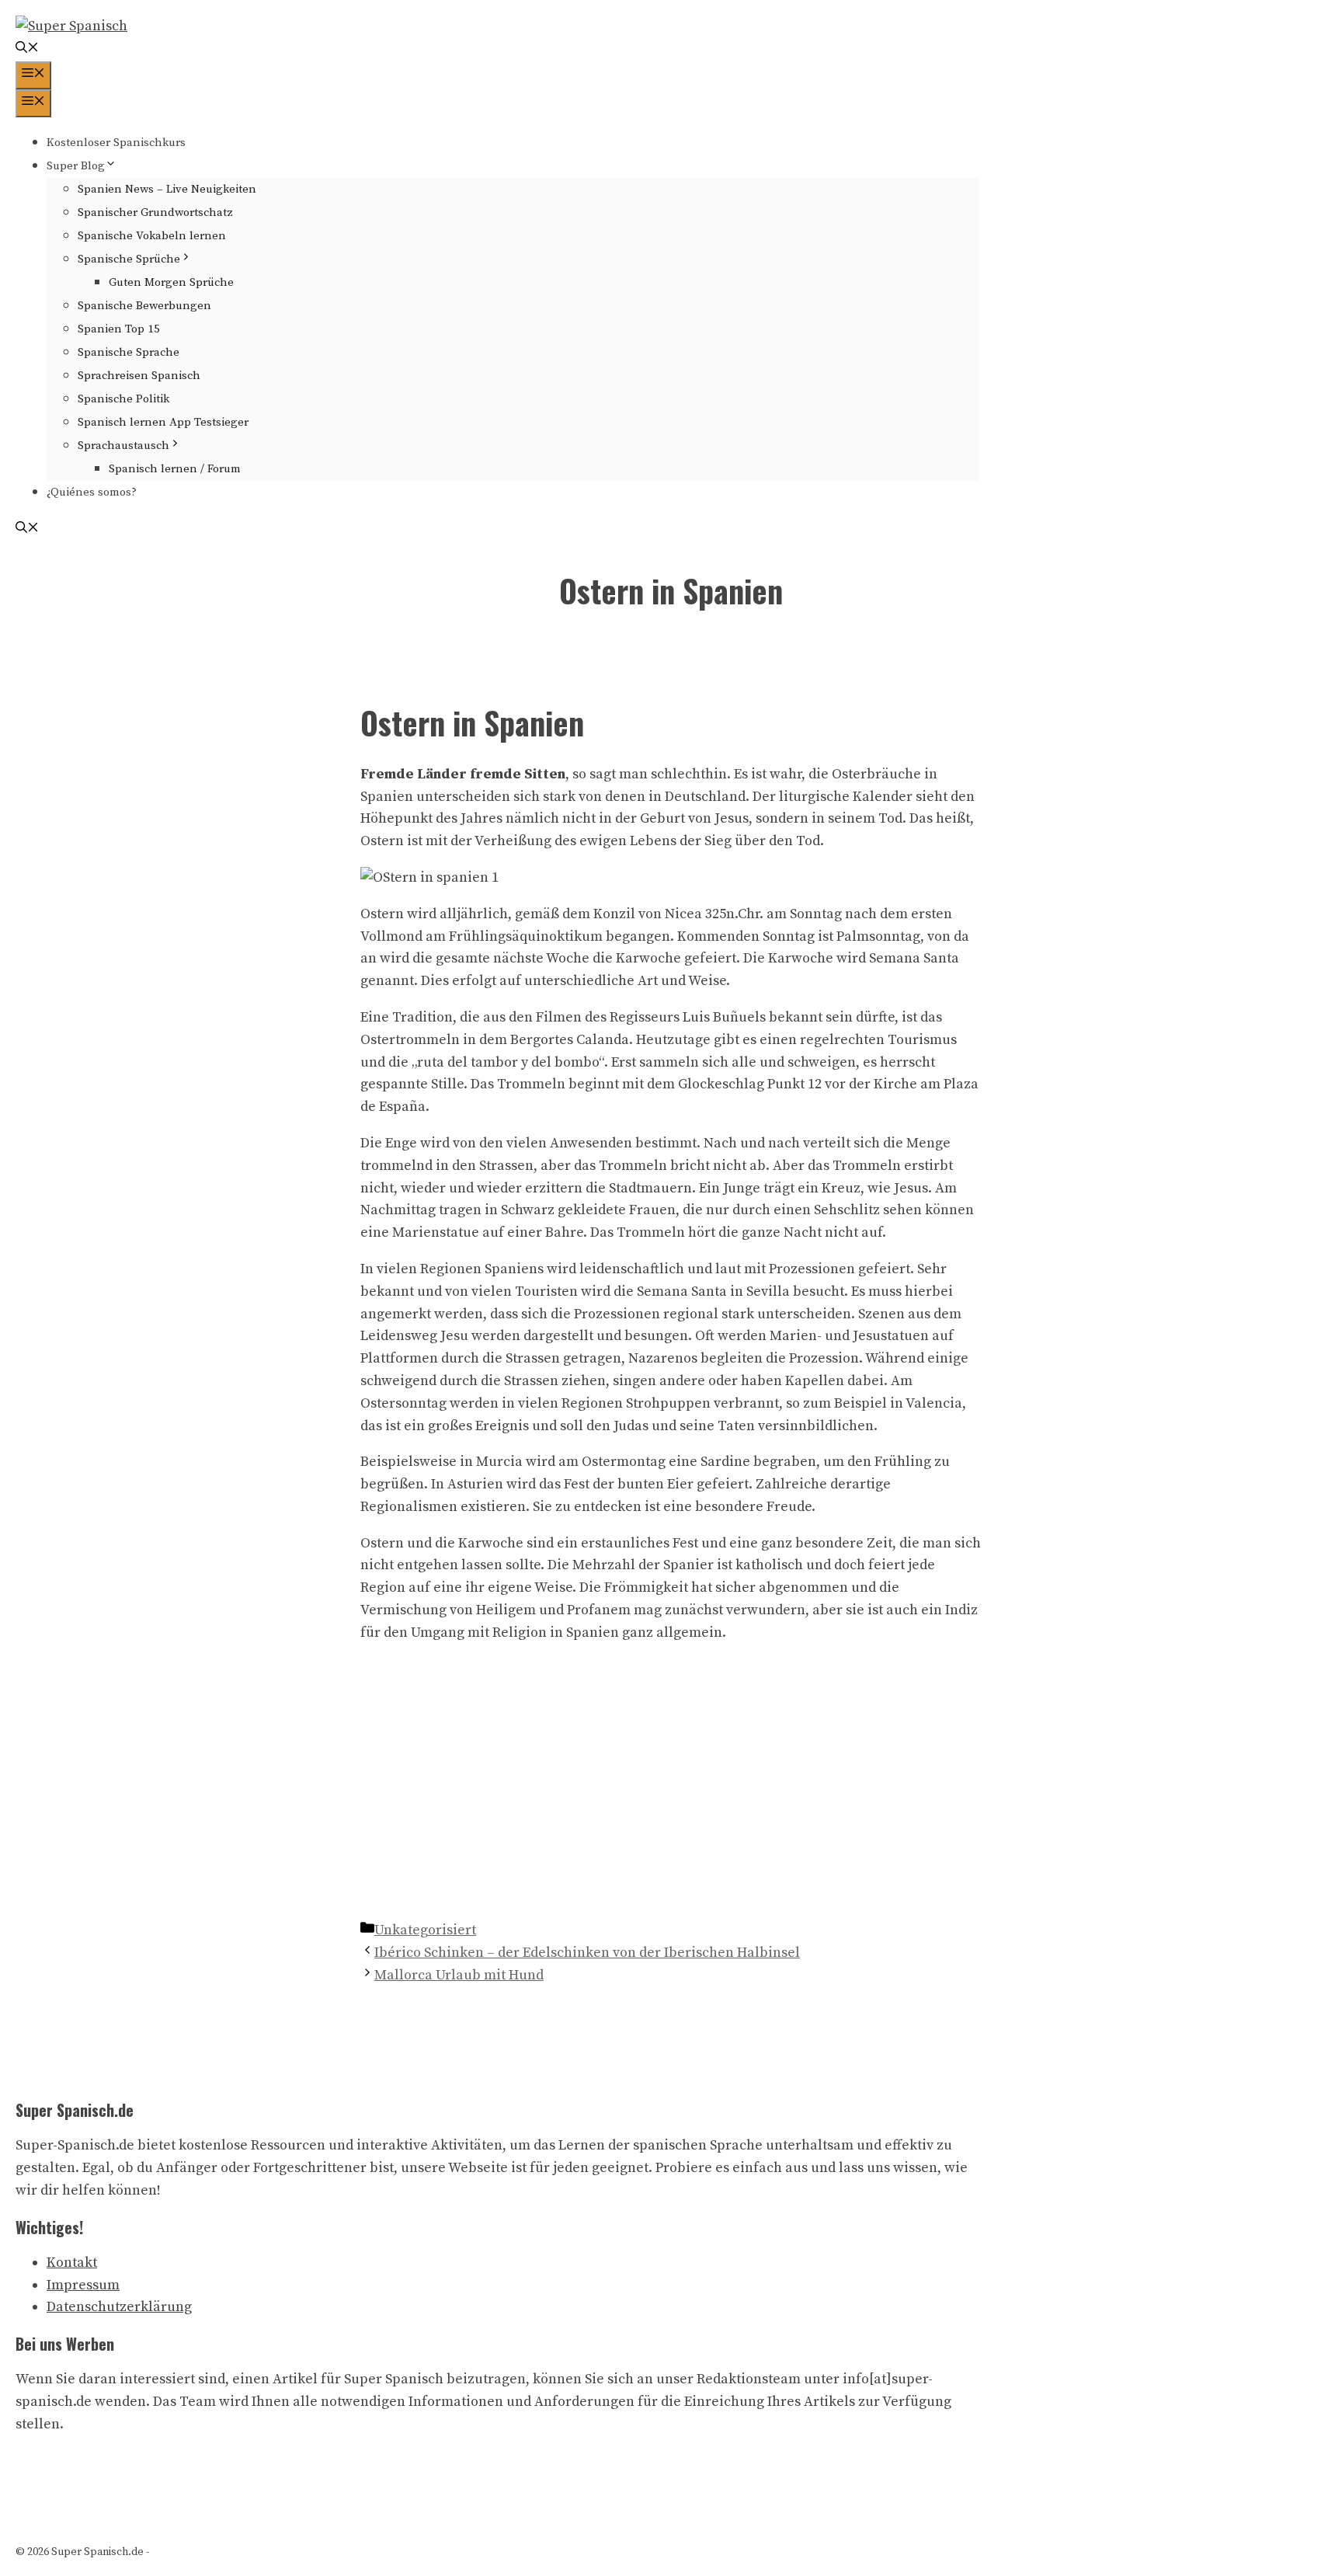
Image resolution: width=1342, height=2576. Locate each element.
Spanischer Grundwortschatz (155, 212)
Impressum (83, 2285)
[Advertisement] (671, 1803)
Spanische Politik (123, 399)
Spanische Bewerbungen (144, 306)
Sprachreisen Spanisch (139, 376)
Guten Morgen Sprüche (171, 282)
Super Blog (76, 166)
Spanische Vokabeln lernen (152, 236)
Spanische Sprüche (129, 259)
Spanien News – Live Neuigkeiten (167, 189)
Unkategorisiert (425, 1930)
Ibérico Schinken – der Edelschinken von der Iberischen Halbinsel (587, 1953)
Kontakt (72, 2263)
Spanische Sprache (129, 352)
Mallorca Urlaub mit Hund (459, 1975)
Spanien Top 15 (119, 329)
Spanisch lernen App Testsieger (163, 422)
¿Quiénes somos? (92, 492)
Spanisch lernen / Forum (175, 469)
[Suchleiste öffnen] (27, 49)
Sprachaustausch (123, 446)
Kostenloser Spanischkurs (116, 143)
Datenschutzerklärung (119, 2307)
